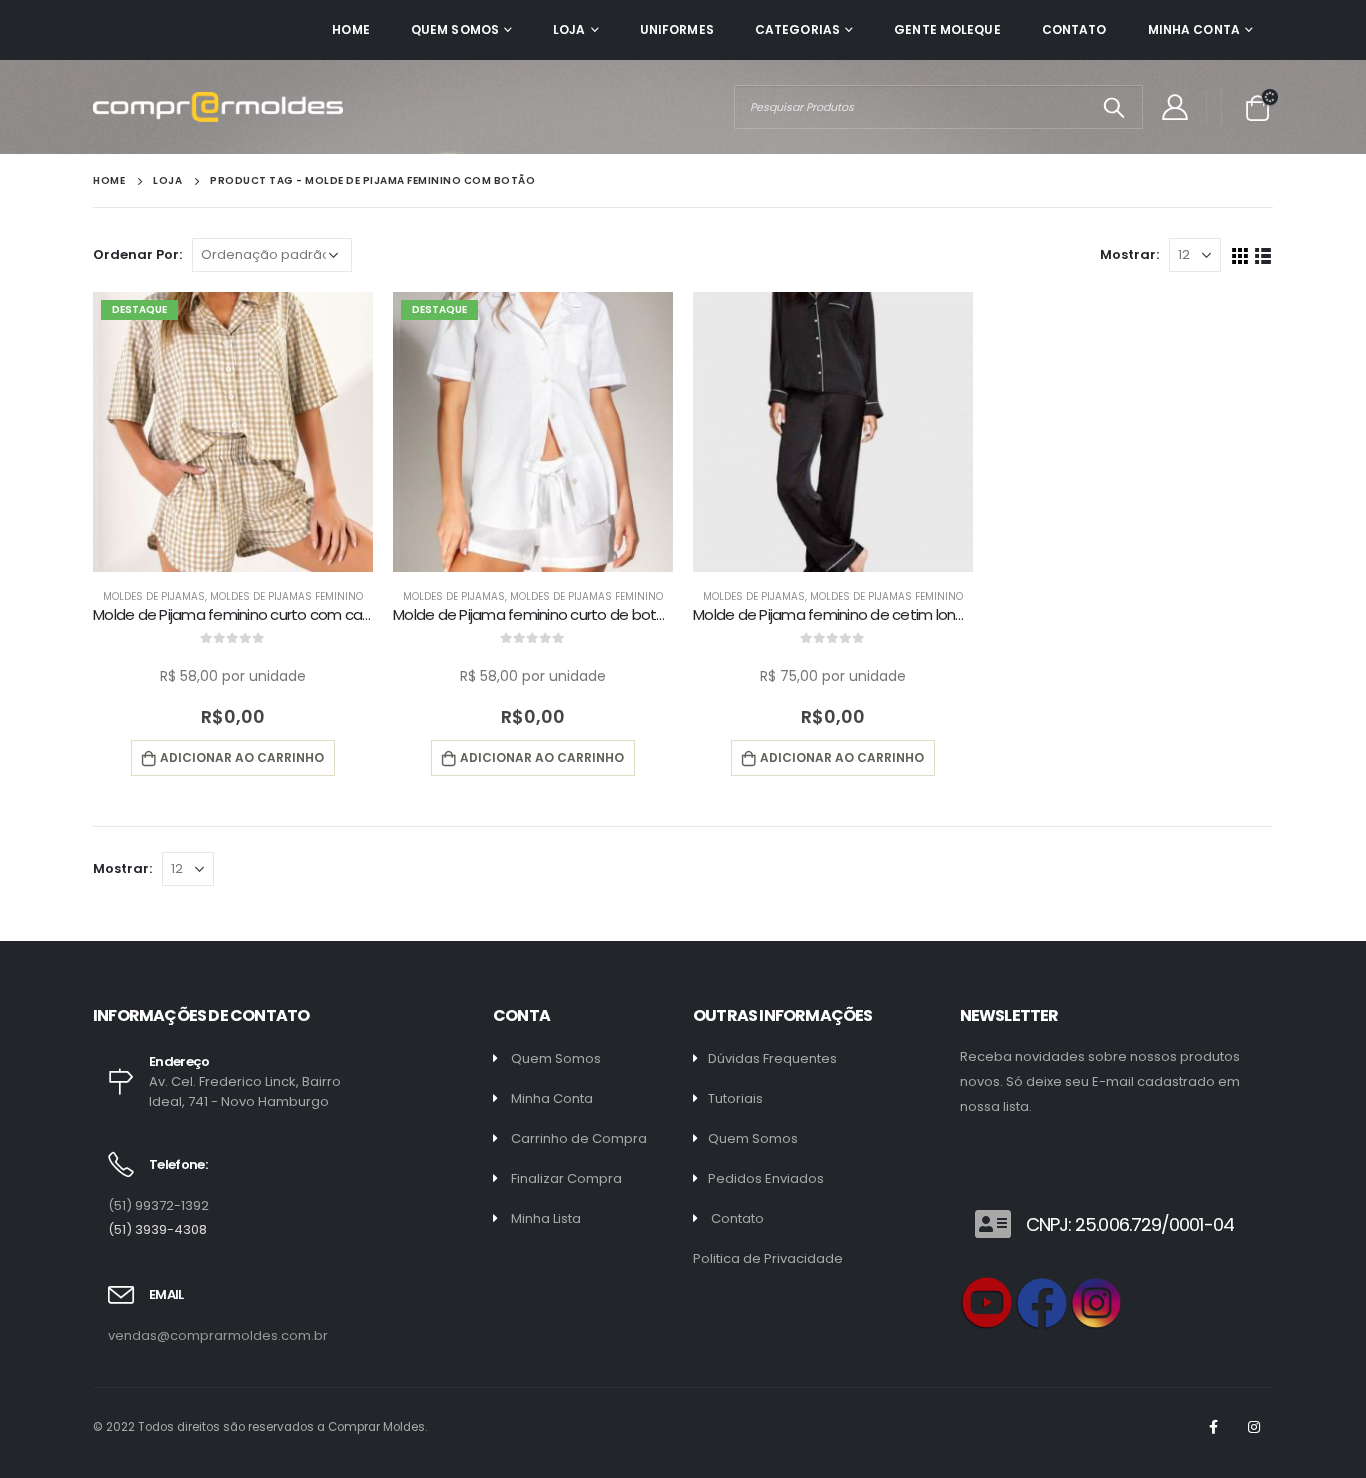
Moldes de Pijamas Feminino (286, 596)
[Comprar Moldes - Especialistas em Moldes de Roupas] (218, 106)
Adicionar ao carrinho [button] (242, 757)
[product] (833, 432)
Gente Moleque (947, 29)
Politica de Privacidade (768, 1258)
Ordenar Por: (137, 254)
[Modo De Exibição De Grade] (1240, 254)
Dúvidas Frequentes (772, 1058)
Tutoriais (735, 1098)
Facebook (1213, 1427)
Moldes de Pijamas (154, 596)
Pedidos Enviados (766, 1178)
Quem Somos (455, 29)
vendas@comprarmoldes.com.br (218, 1335)
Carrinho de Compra (579, 1138)
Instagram (1254, 1427)
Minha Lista (546, 1218)
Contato (1074, 29)
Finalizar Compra (566, 1178)
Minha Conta (1194, 29)
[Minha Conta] (1174, 107)
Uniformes (677, 29)
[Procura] (1113, 107)
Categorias (797, 29)
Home (350, 29)
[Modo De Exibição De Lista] (1263, 254)
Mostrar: (1129, 254)
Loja (569, 29)
